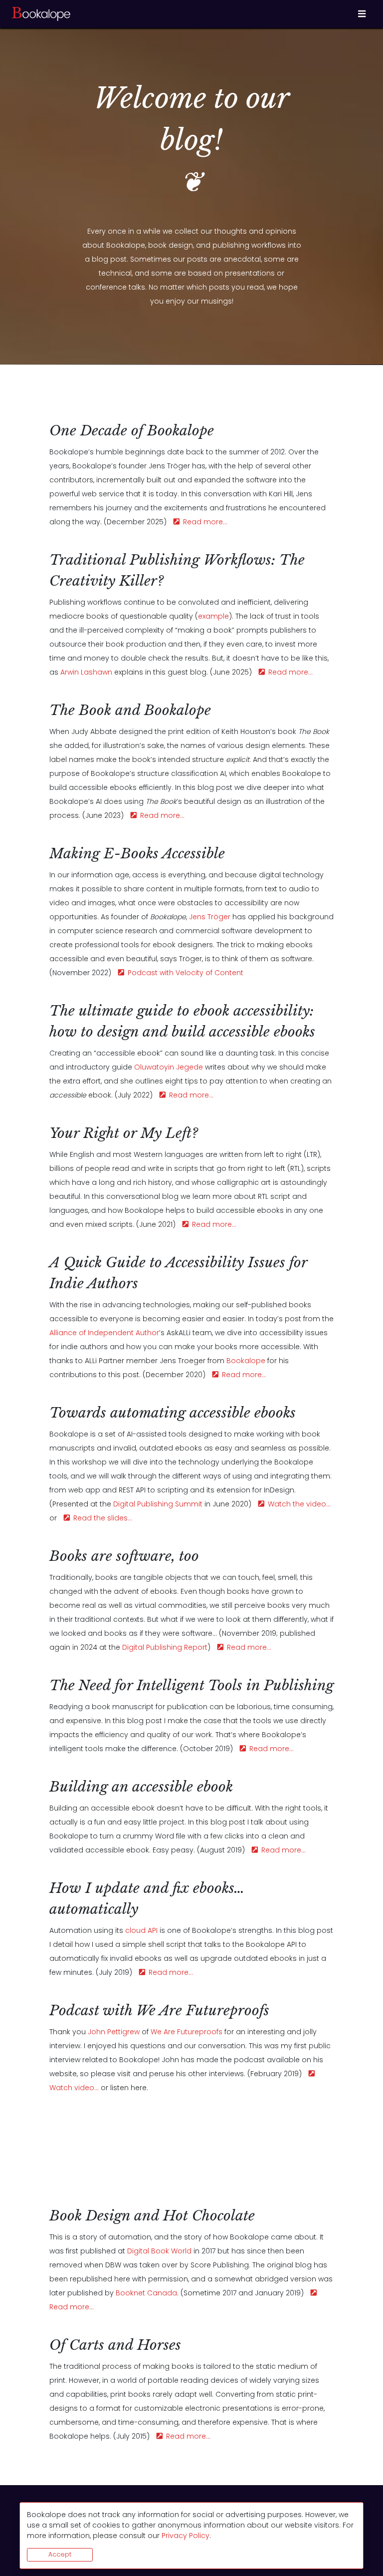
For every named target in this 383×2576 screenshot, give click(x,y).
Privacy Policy (186, 2536)
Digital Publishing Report (165, 1647)
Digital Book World (159, 2251)
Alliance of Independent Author (104, 1333)
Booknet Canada (146, 2293)
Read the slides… (101, 1518)
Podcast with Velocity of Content (184, 973)
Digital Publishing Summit (158, 1504)
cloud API (141, 1930)
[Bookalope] (42, 14)
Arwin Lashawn (86, 672)
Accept (60, 2554)
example (213, 616)
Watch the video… (297, 1504)
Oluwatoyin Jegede (169, 1067)
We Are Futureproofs (187, 2032)
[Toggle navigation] (362, 14)
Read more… (203, 522)
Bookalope (246, 1361)
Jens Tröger (210, 917)
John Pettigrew (114, 2032)
